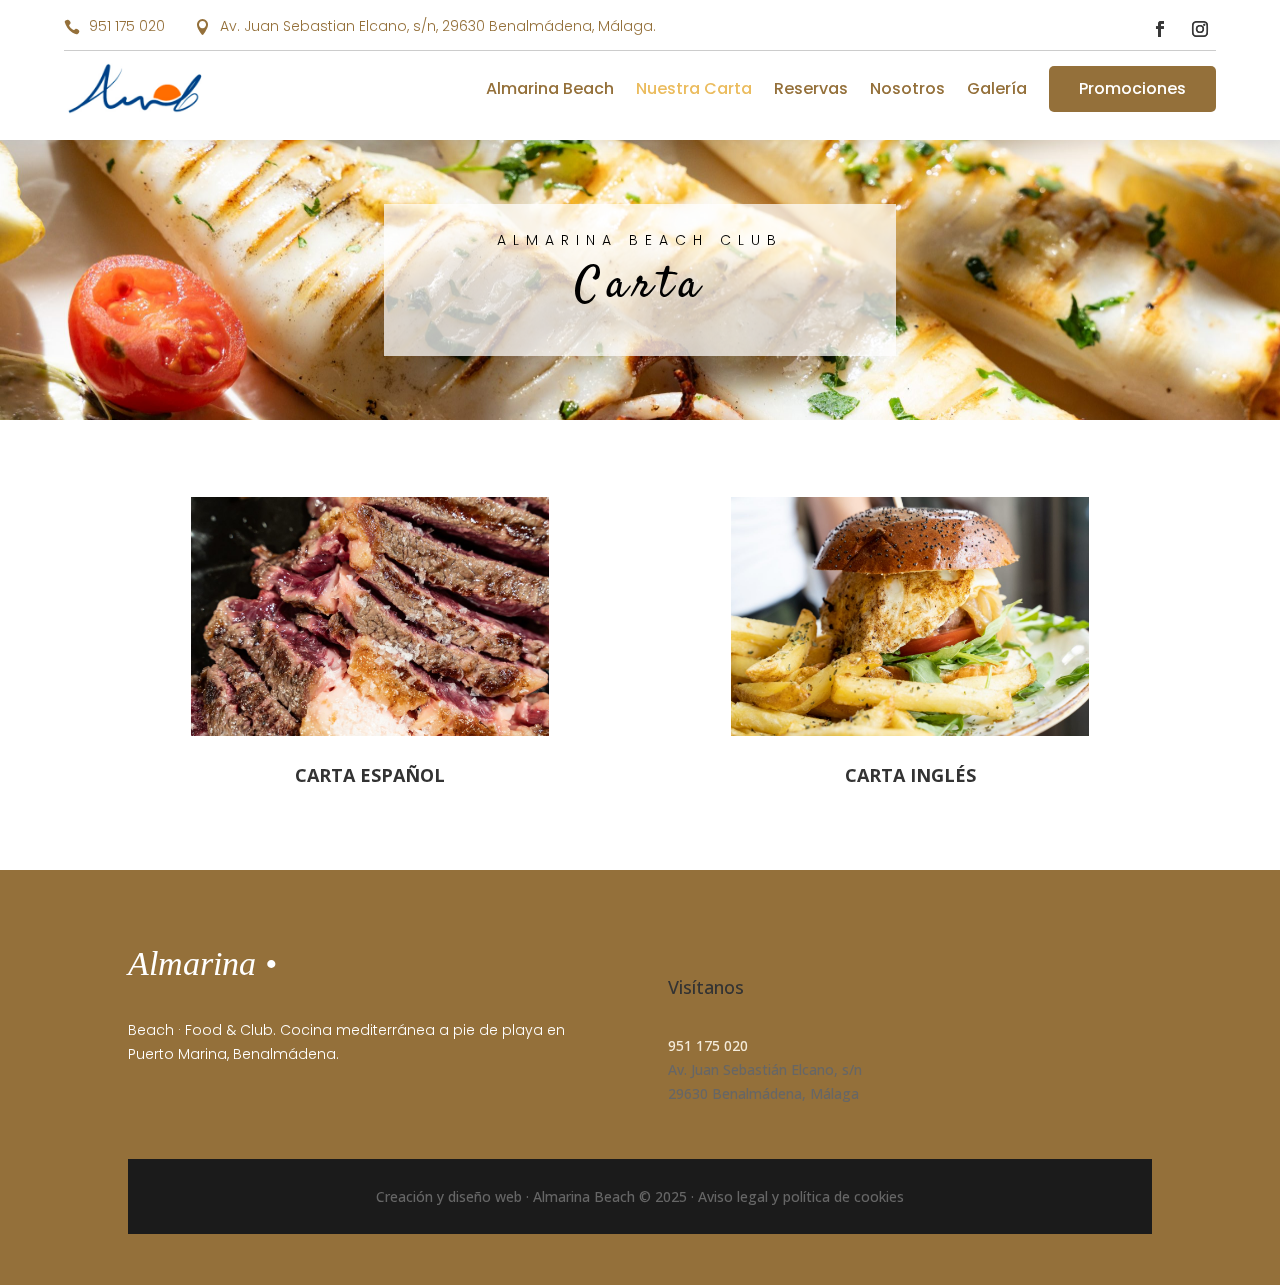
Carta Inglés (910, 775)
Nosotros (907, 88)
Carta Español (370, 775)
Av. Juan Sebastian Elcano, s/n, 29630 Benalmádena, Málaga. (438, 26)
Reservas (811, 88)
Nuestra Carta (694, 88)
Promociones (1132, 88)
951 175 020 (127, 26)
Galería (997, 88)
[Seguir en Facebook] (1160, 29)
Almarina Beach (550, 88)
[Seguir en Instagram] (1200, 29)
